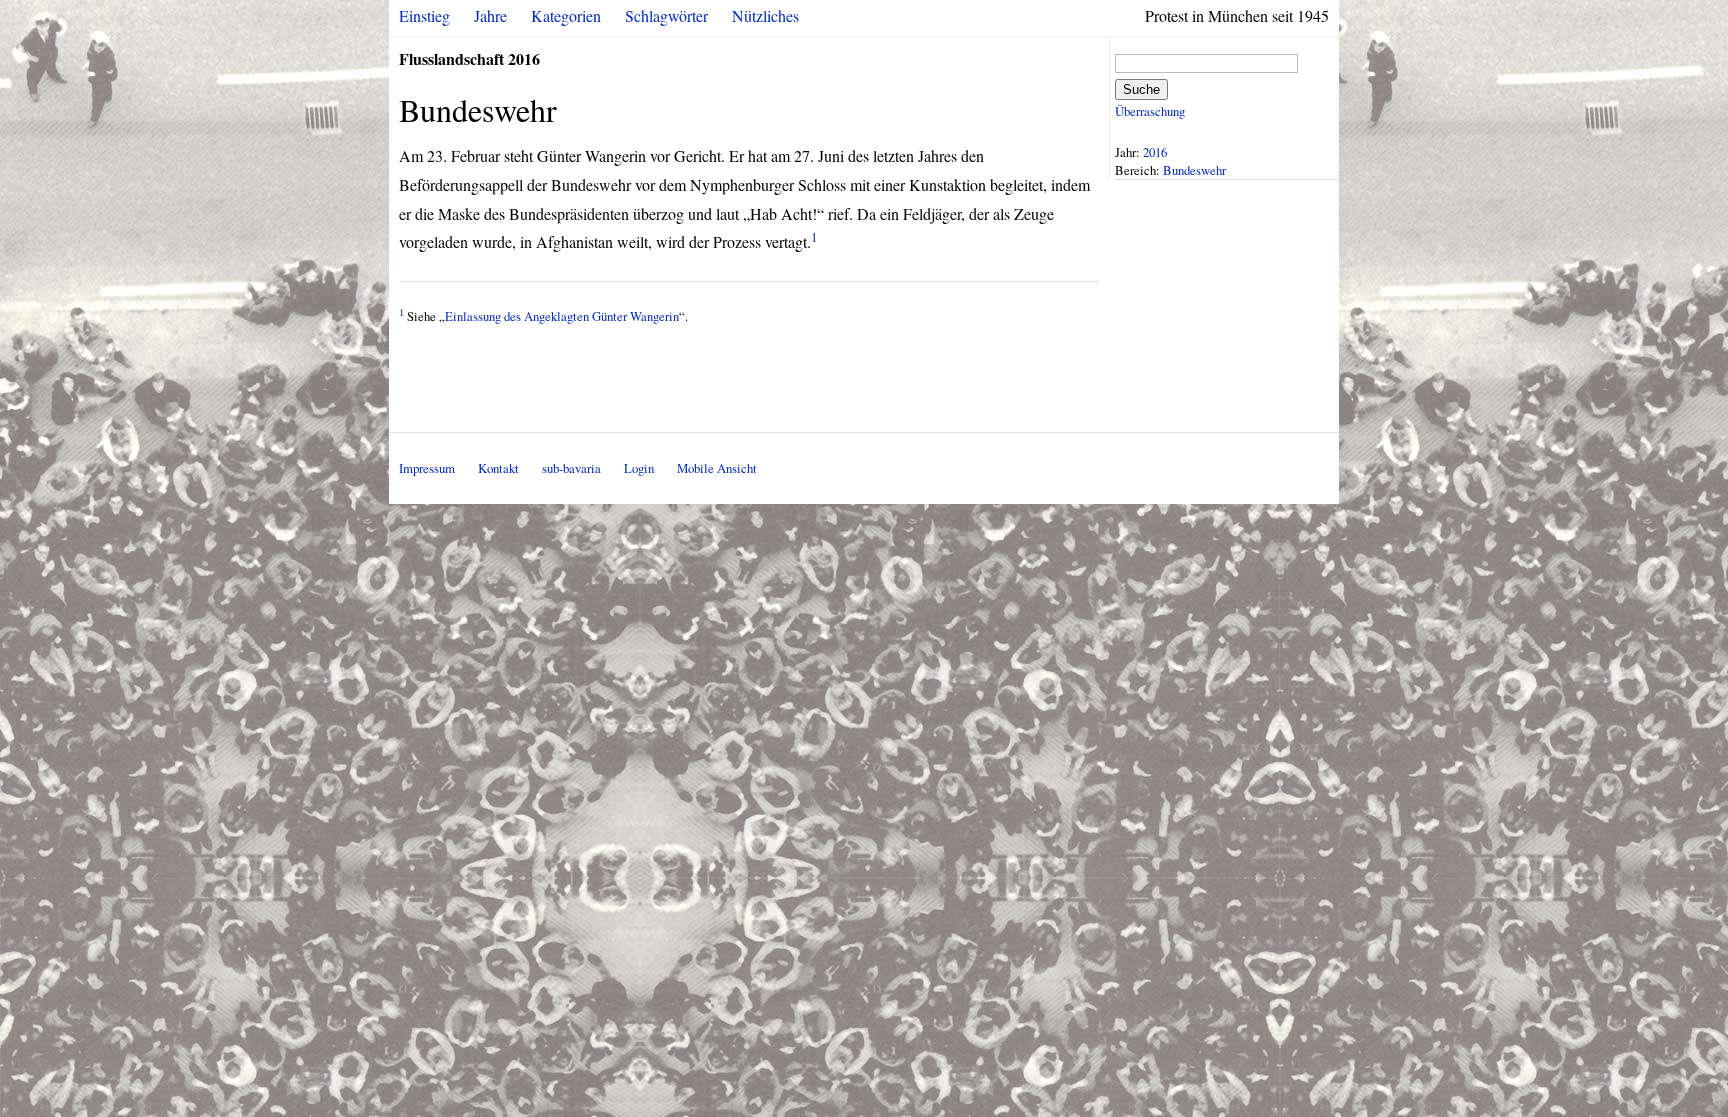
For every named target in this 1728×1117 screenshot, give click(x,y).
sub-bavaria (571, 468)
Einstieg (424, 15)
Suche (1141, 89)
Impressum (427, 468)
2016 (1155, 152)
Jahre (490, 15)
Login (639, 468)
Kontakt (498, 468)
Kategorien (566, 15)
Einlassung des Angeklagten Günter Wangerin (562, 316)
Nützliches (765, 15)
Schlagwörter (666, 15)
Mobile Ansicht (717, 468)
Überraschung (1150, 111)
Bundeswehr (1194, 170)
